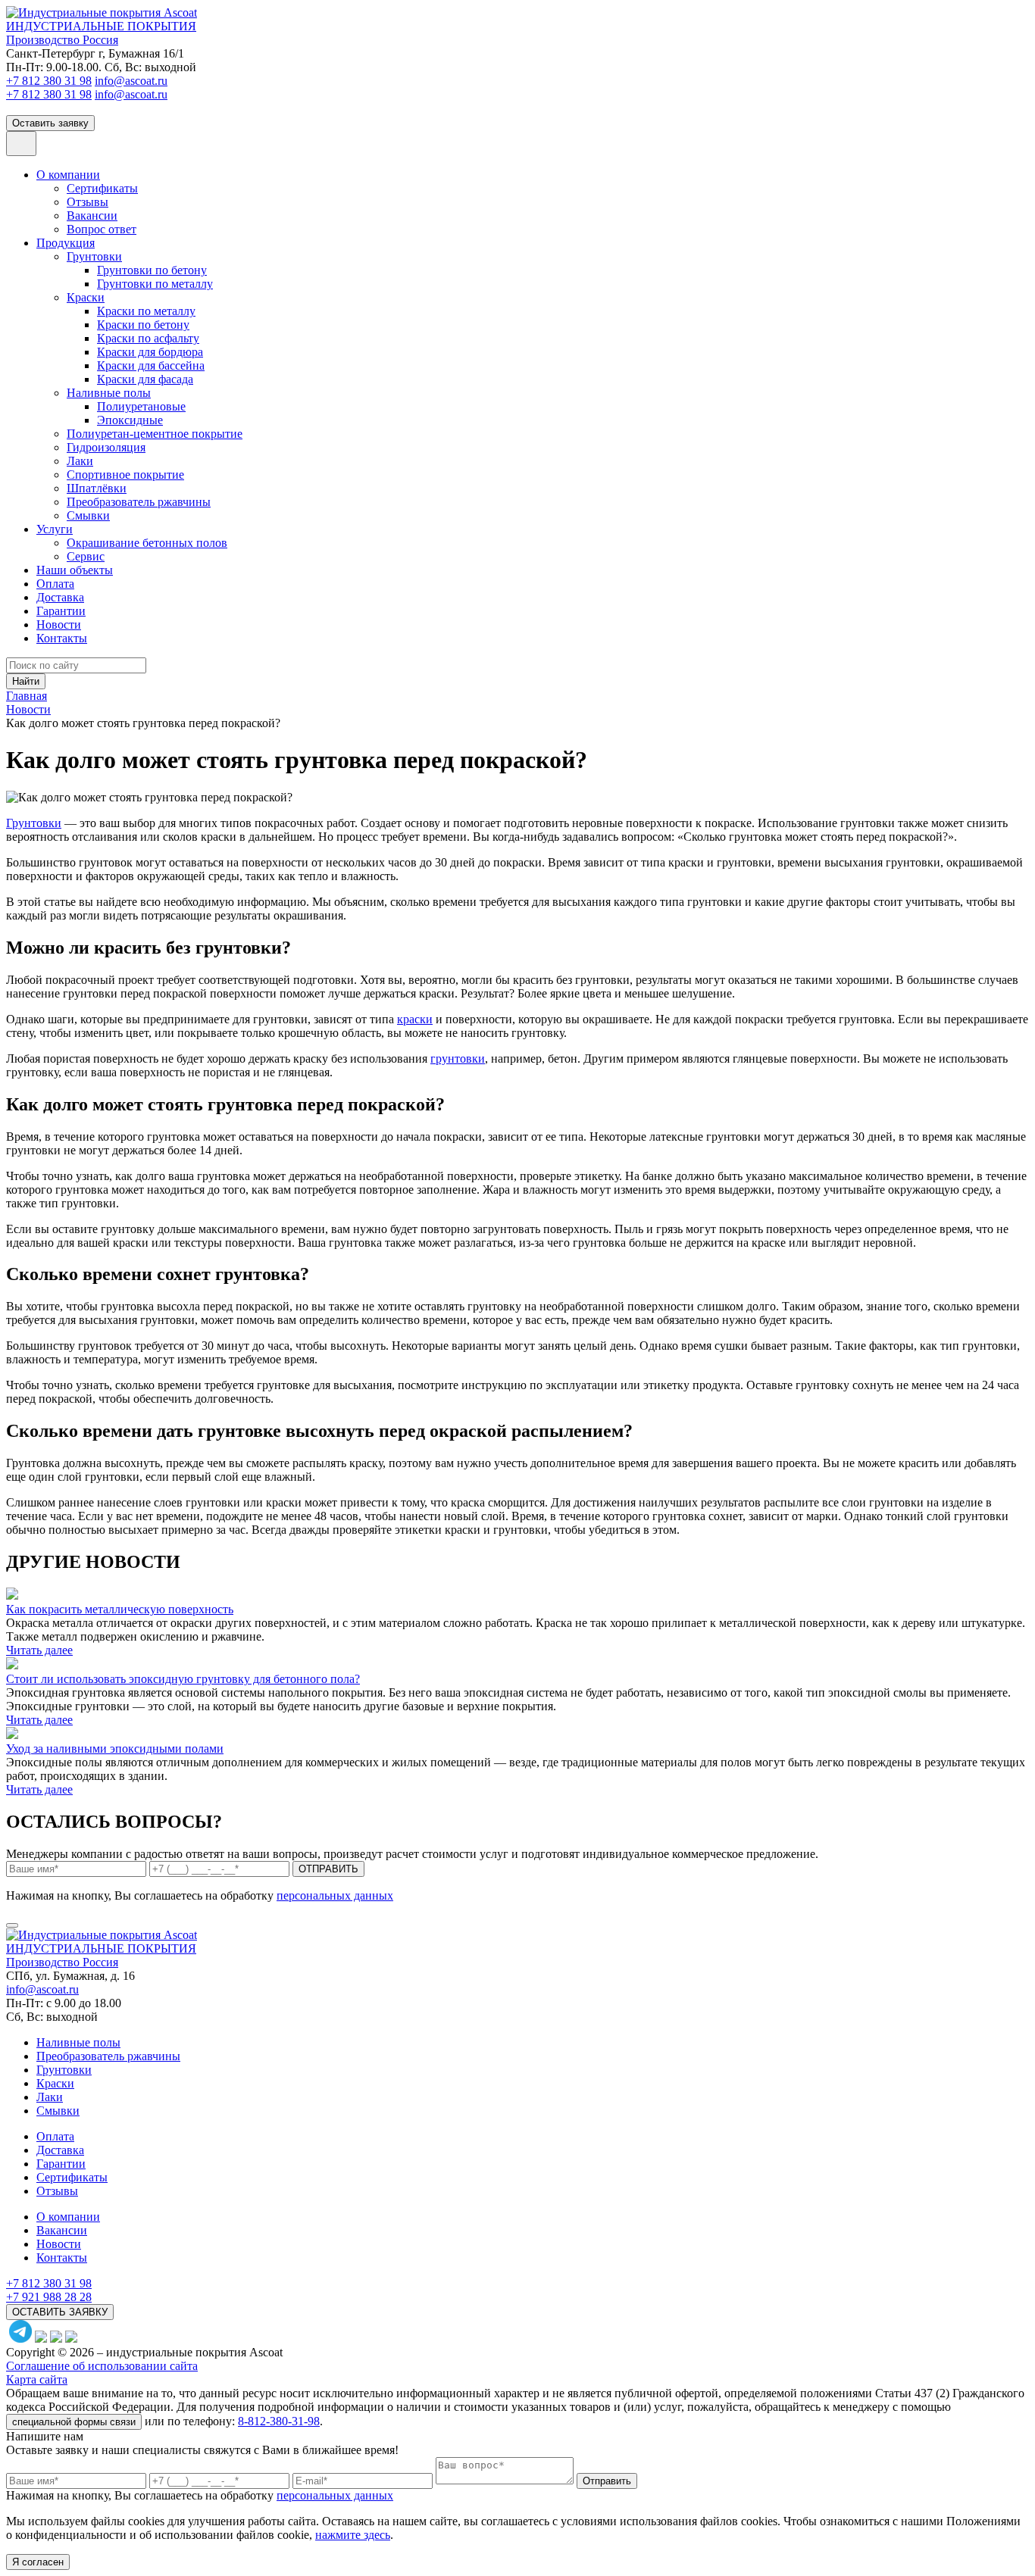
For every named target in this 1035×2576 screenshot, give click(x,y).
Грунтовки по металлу (155, 284)
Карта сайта (37, 2379)
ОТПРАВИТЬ (328, 1869)
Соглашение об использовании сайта (102, 2366)
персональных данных (335, 1895)
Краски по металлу (146, 311)
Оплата (55, 584)
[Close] (12, 1925)
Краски (86, 297)
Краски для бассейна (151, 365)
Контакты (62, 638)
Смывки (88, 515)
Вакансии (92, 215)
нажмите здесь (353, 2535)
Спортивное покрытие (125, 475)
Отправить (607, 2481)
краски (415, 1019)
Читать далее (39, 1650)
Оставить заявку (50, 123)
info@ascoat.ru (131, 81)
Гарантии (61, 611)
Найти (26, 681)
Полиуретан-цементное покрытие (155, 434)
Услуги (55, 529)
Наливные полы (109, 393)
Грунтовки (94, 256)
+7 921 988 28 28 (49, 2297)
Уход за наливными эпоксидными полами (115, 1749)
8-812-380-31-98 (279, 2421)
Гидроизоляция (106, 447)
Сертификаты (102, 188)
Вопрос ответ (102, 229)
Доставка (60, 597)
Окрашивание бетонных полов (147, 543)
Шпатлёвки (97, 488)
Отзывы (88, 202)
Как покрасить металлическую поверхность (120, 1609)
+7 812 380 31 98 (49, 81)
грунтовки (458, 1059)
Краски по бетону (143, 325)
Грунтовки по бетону (152, 270)
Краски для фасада (145, 379)
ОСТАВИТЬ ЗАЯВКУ (60, 2312)
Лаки (80, 461)
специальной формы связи (74, 2422)
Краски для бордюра (150, 352)
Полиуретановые (141, 406)
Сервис (86, 556)
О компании (68, 175)
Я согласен (38, 2562)
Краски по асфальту (148, 338)
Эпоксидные (130, 420)
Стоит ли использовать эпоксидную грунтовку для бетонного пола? (183, 1679)
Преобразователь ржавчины (139, 502)
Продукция (66, 243)
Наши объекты (75, 570)
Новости (59, 624)
